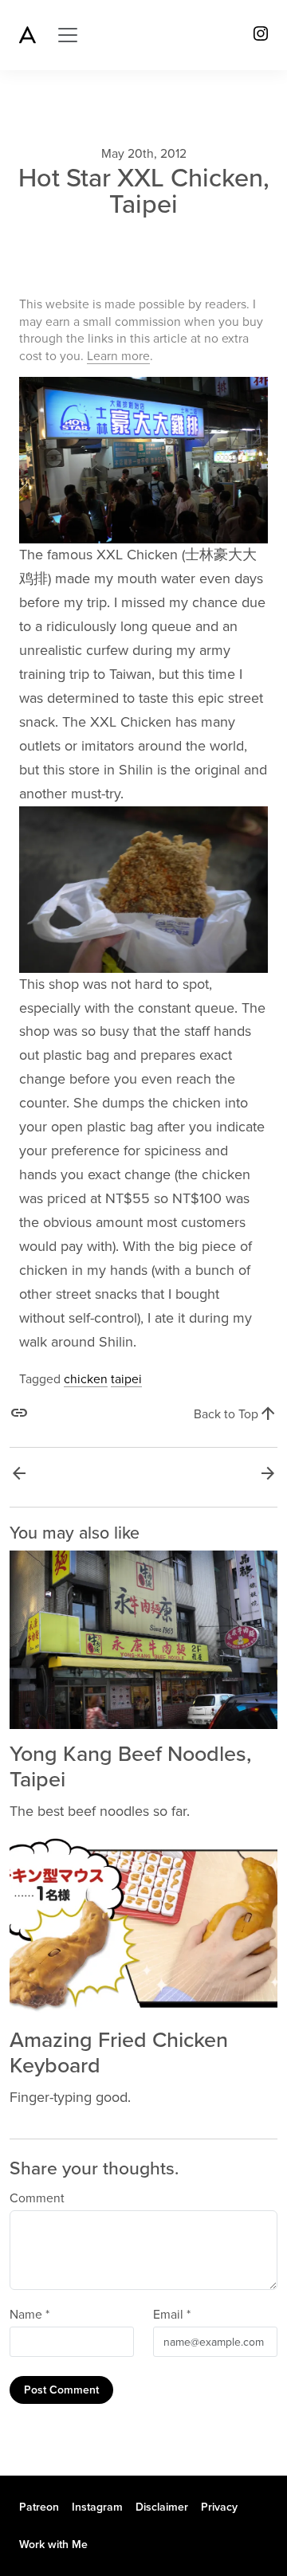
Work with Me (53, 2545)
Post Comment (61, 2390)
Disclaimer (162, 2507)
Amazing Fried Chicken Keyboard (119, 2053)
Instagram (97, 2507)
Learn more (118, 356)
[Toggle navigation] (68, 35)
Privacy (219, 2507)
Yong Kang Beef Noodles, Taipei (130, 1767)
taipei (126, 1379)
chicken (86, 1379)
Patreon (39, 2507)
